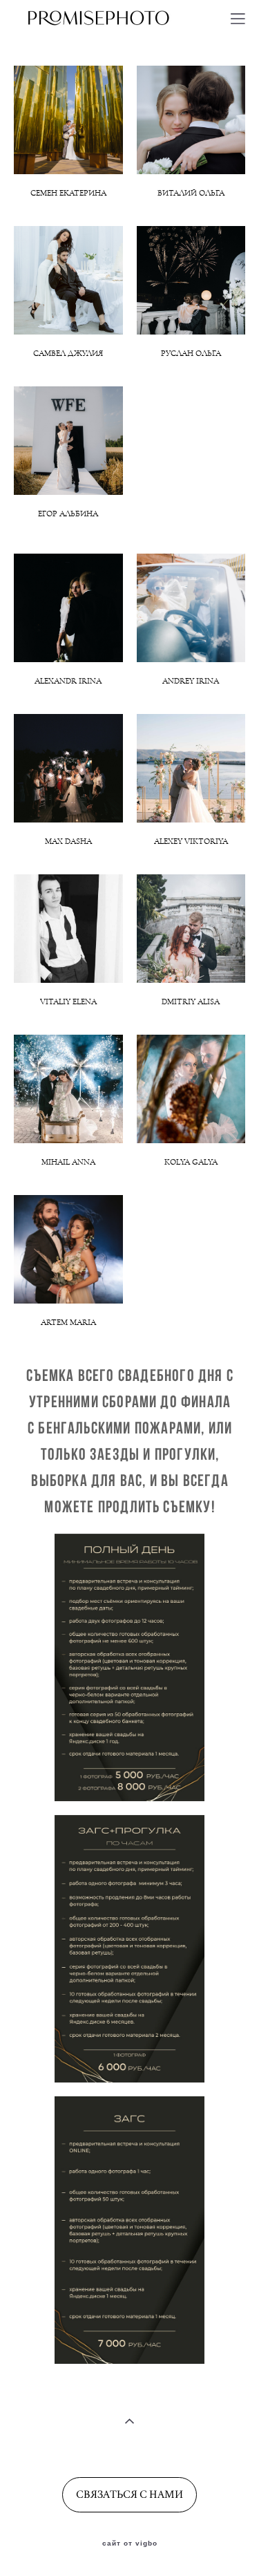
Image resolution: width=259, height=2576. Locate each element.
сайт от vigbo (130, 2544)
